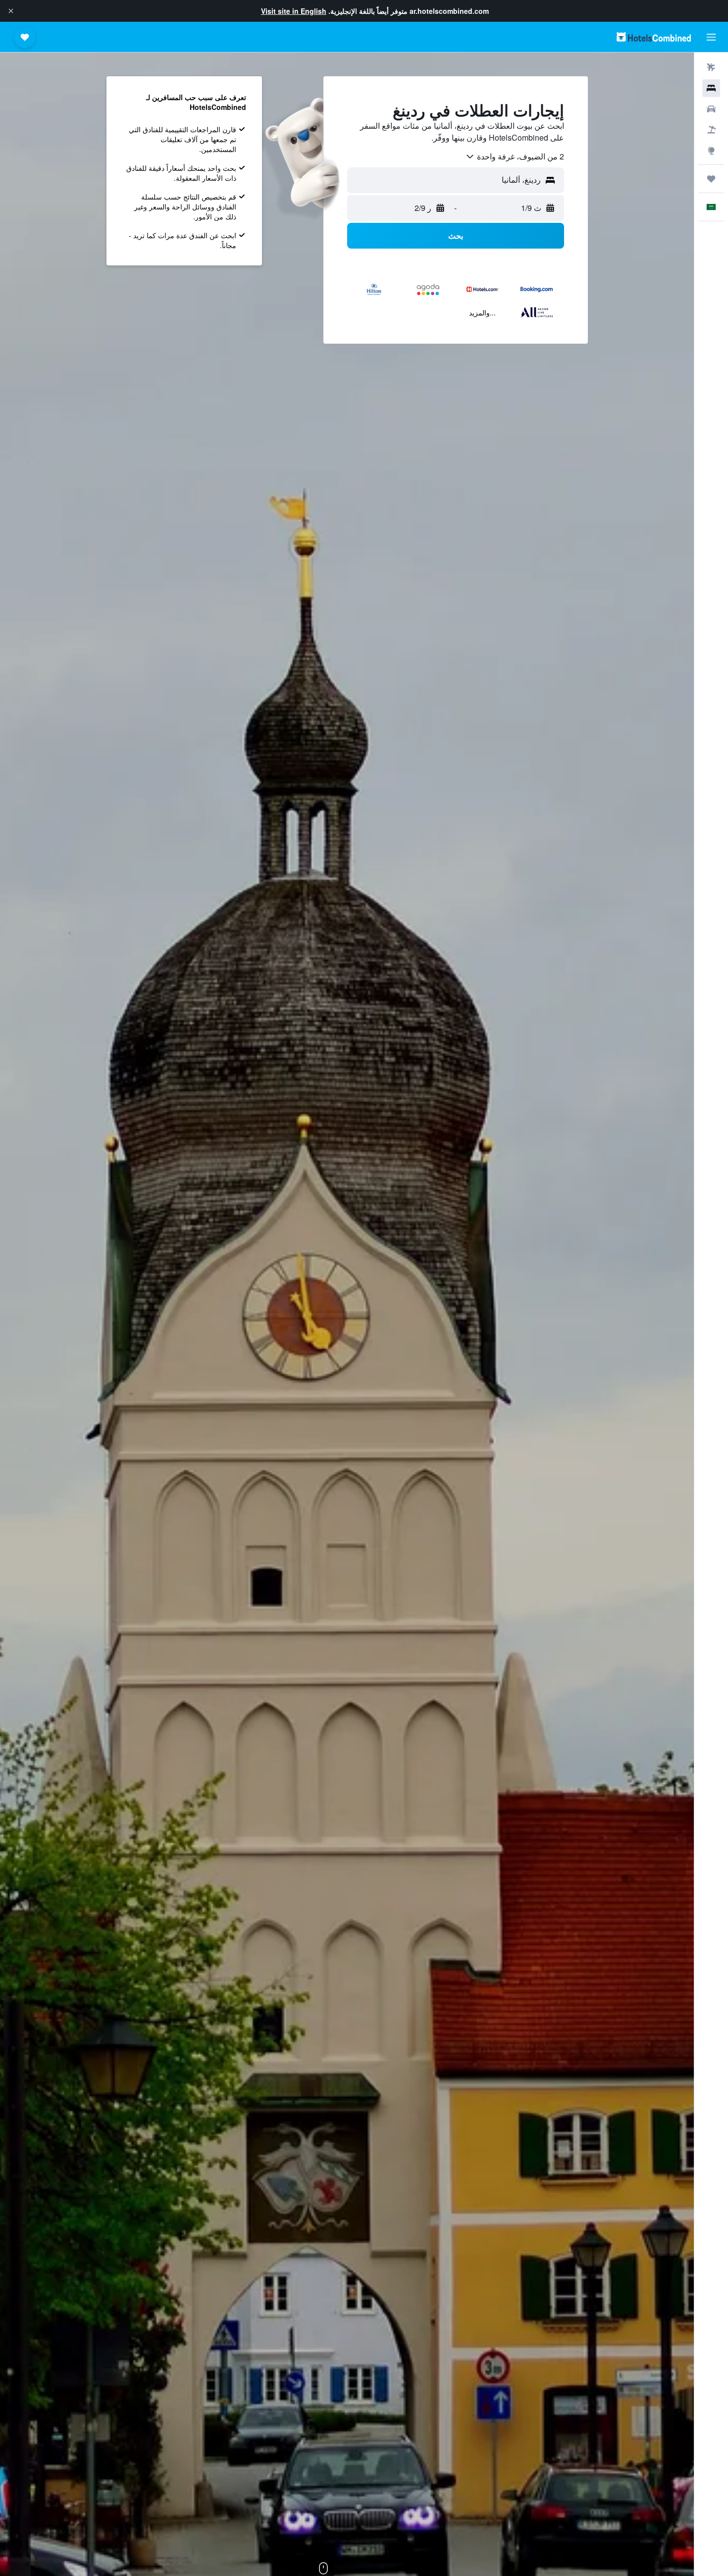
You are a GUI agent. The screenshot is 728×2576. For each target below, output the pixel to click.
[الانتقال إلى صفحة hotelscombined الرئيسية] (654, 37)
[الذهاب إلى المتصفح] (711, 151)
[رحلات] (711, 179)
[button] (11, 11)
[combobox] (515, 156)
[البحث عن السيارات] (711, 109)
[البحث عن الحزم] (711, 130)
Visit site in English (294, 11)
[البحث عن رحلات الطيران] (711, 67)
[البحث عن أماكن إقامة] (711, 88)
